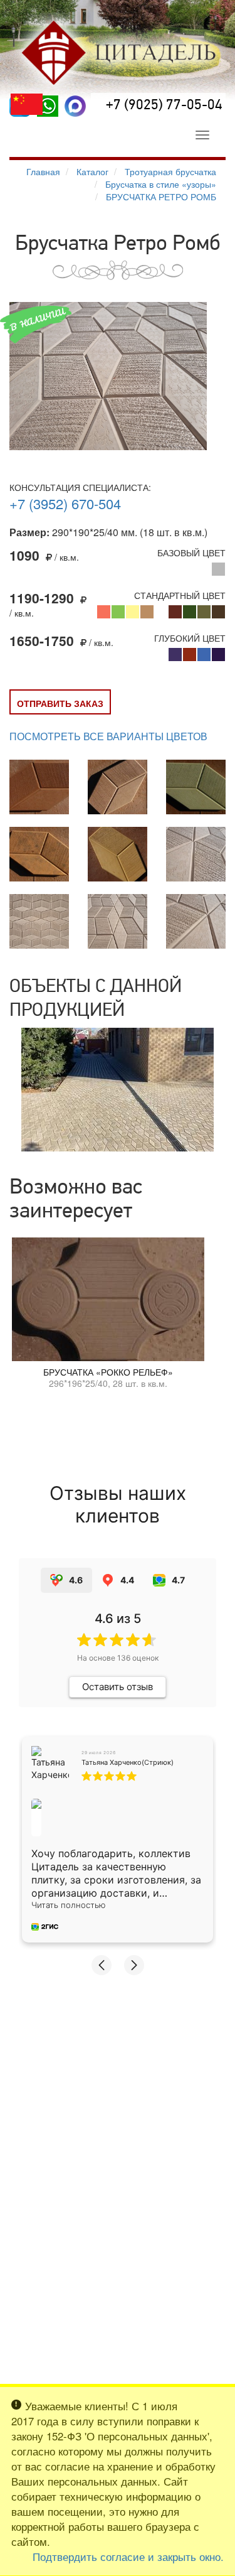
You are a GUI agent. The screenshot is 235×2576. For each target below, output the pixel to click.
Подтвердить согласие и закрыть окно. (128, 2557)
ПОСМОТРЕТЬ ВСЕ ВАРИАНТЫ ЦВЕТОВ (108, 736)
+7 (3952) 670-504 (65, 503)
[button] (102, 1965)
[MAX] (75, 106)
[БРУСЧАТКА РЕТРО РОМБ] (108, 376)
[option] (118, 1090)
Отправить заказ (60, 703)
